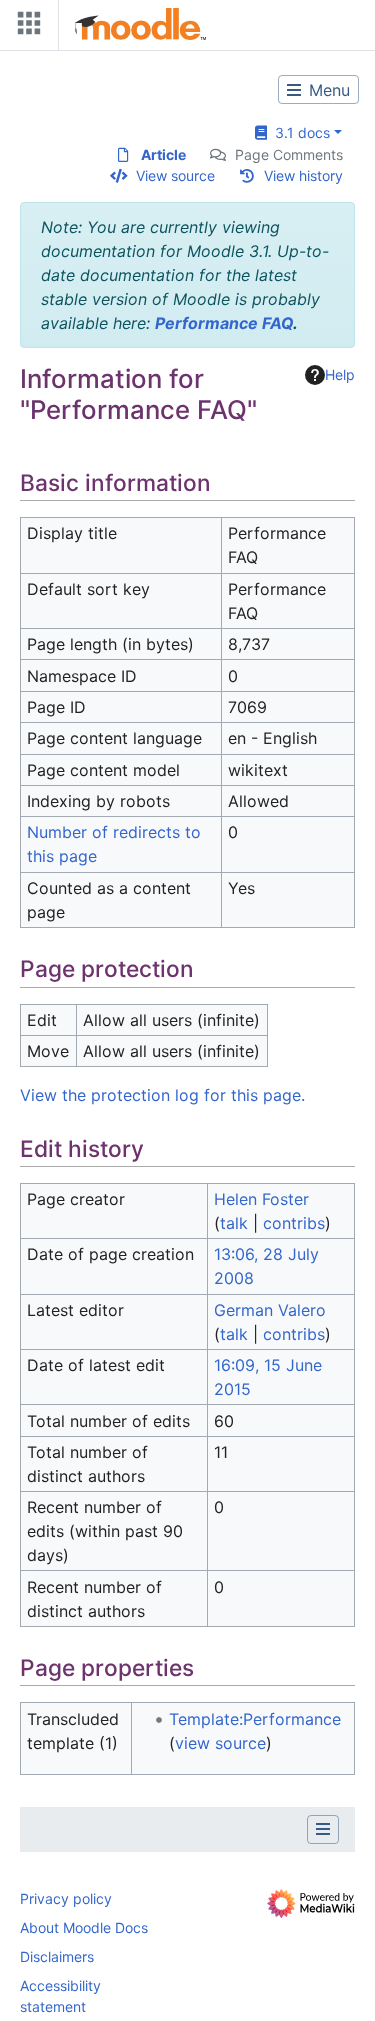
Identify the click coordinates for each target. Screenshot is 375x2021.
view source (220, 1743)
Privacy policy (66, 1898)
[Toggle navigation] (25, 27)
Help (340, 374)
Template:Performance (255, 1719)
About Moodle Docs (84, 1927)
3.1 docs (298, 132)
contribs (294, 1223)
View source (175, 175)
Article (163, 154)
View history (303, 175)
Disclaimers (57, 1956)
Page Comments (289, 154)
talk (234, 1223)
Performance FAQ (224, 323)
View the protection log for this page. (162, 1095)
